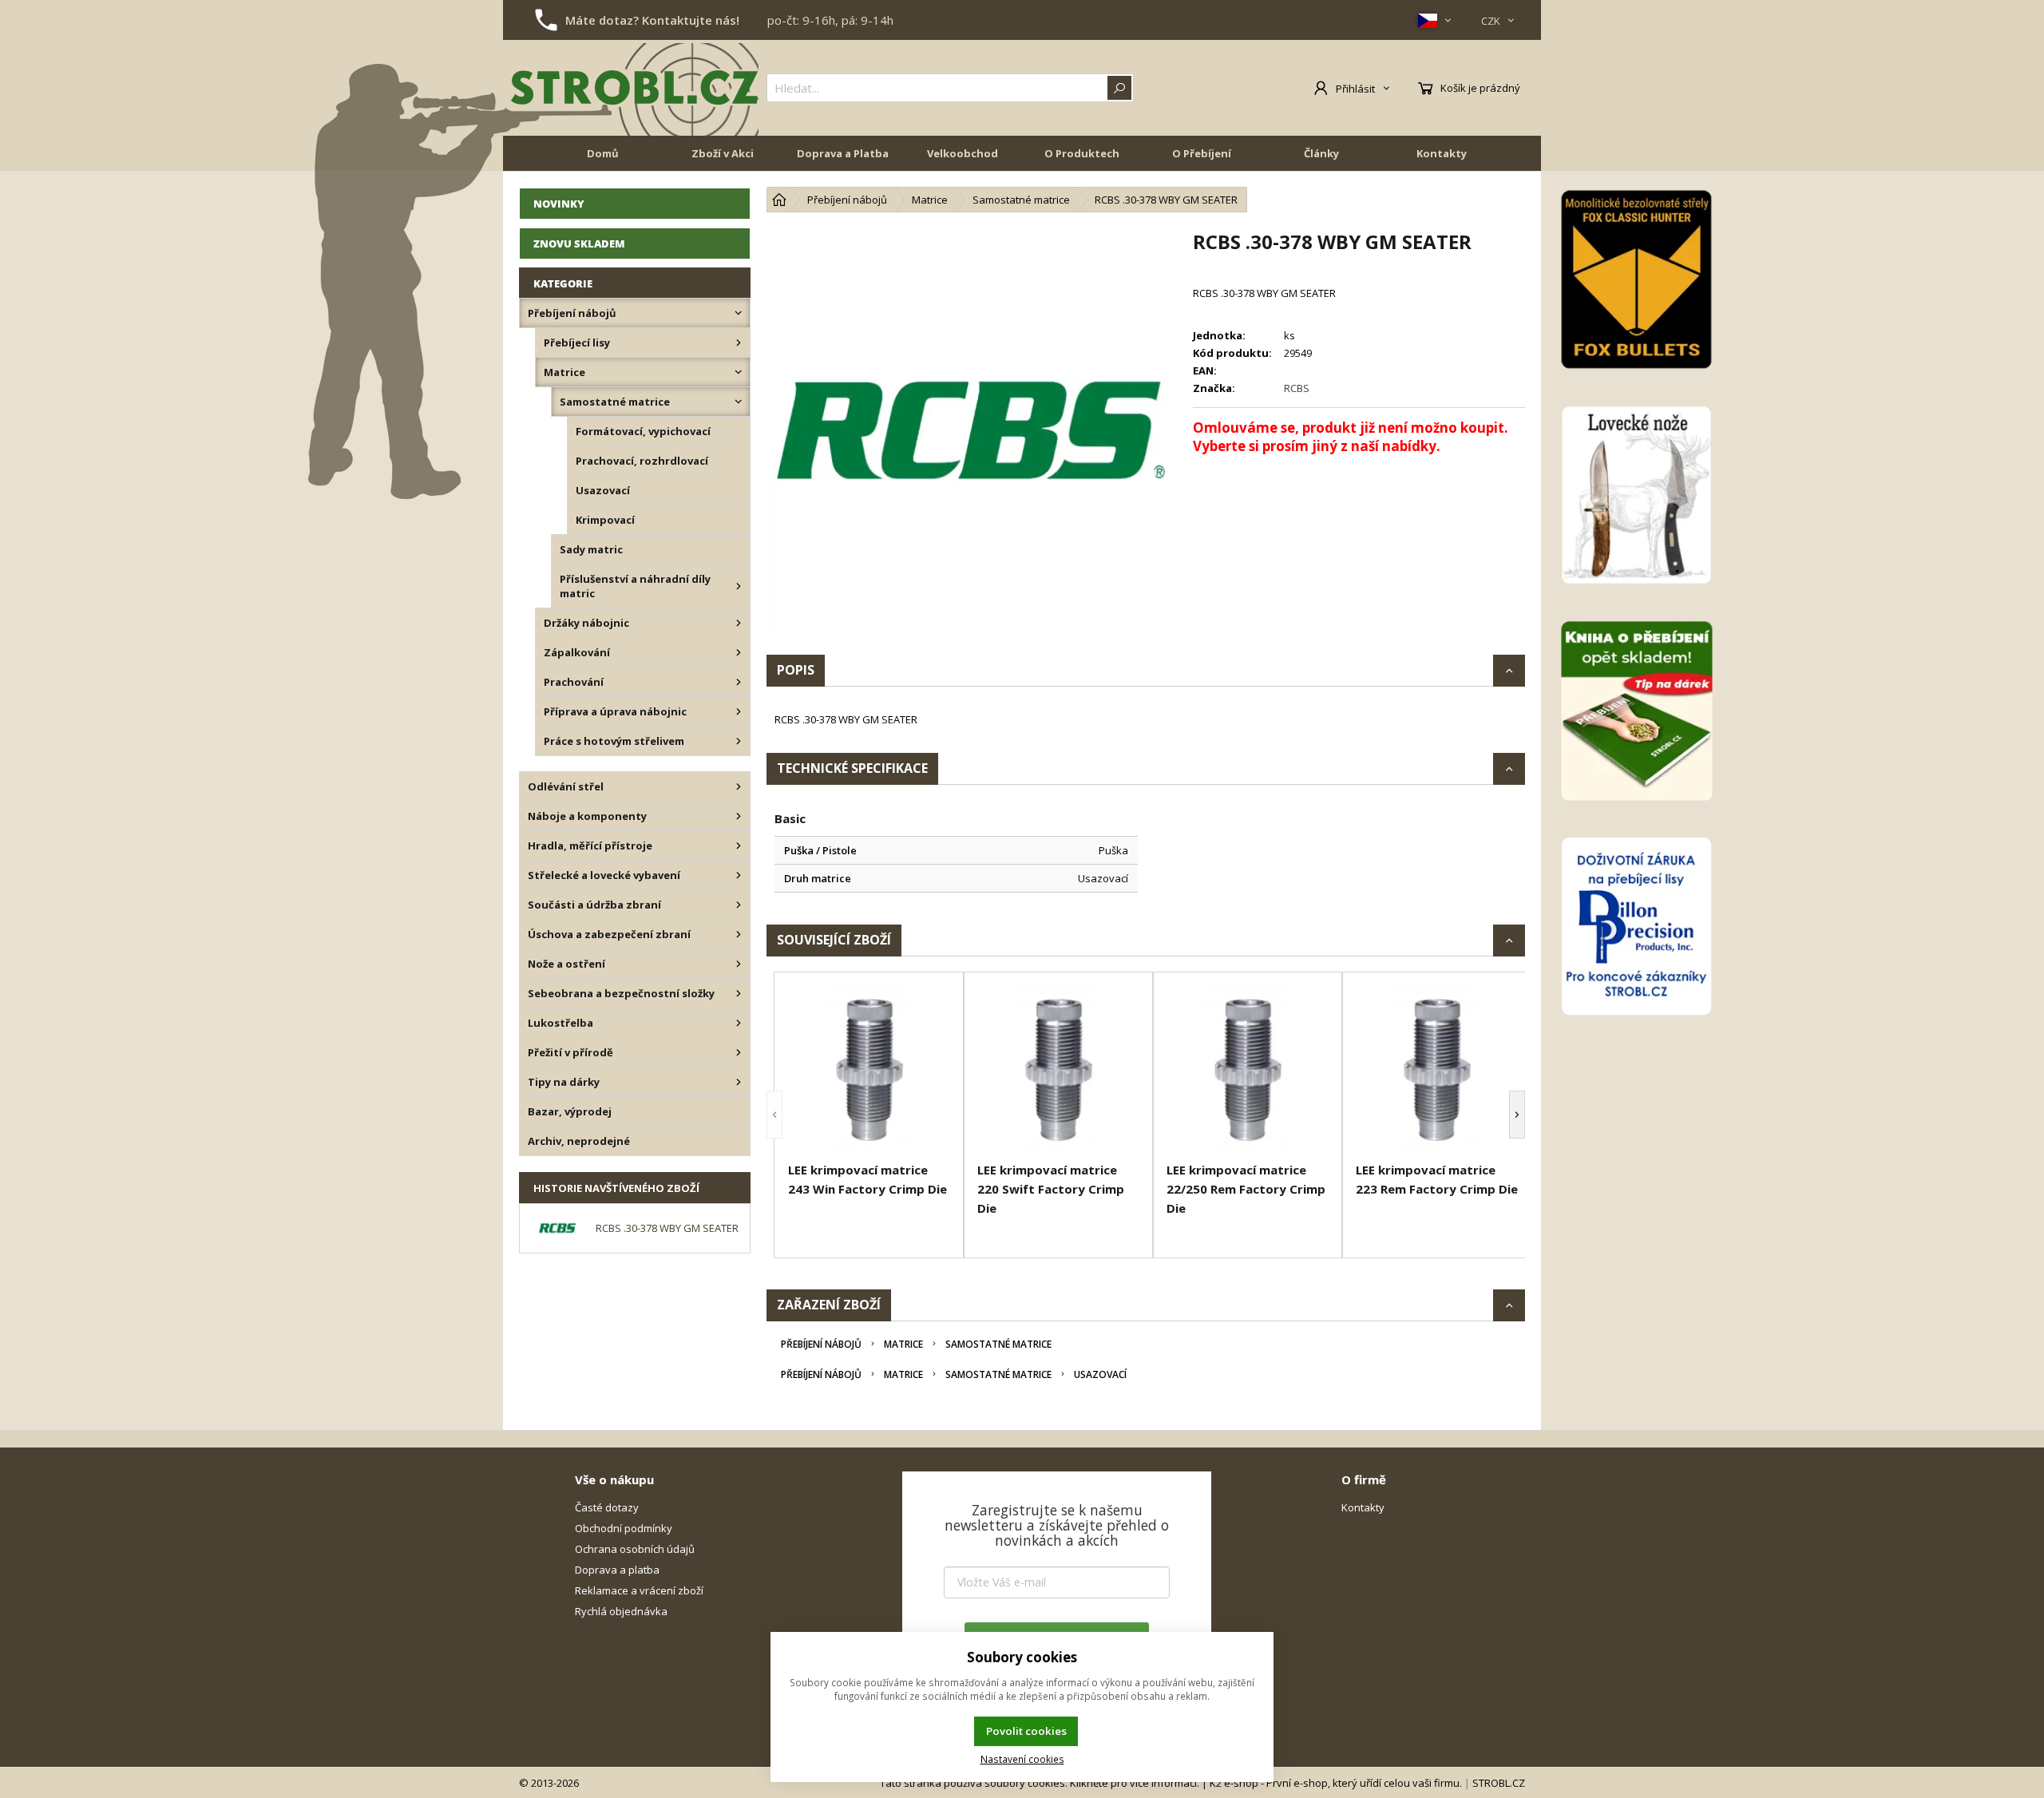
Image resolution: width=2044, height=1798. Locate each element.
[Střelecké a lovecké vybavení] (739, 875)
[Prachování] (739, 682)
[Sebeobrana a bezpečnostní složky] (739, 993)
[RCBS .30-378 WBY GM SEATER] (972, 434)
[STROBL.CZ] (635, 88)
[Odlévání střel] (739, 786)
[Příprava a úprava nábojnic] (739, 711)
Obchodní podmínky (624, 1528)
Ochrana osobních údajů (635, 1549)
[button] (774, 1115)
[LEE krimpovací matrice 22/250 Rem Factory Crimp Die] (1248, 1069)
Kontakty (1442, 153)
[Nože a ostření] (739, 964)
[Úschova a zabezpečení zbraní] (739, 934)
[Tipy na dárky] (739, 1082)
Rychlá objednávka (621, 1611)
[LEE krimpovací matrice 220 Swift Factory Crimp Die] (1058, 1069)
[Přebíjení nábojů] (739, 313)
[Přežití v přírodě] (739, 1052)
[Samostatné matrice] (739, 402)
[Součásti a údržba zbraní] (739, 905)
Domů (603, 153)
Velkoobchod (963, 153)
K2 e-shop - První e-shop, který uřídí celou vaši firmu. (1336, 1783)
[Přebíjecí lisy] (739, 343)
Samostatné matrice (998, 1344)
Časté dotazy (607, 1507)
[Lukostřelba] (739, 1023)
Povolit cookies (1026, 1731)
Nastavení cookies (1022, 1759)
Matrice (903, 1344)
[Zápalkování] (739, 652)
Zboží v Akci (723, 153)
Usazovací (1100, 1374)
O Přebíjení (1202, 153)
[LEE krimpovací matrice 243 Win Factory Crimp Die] (869, 1069)
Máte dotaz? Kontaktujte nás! (652, 20)
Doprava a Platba (843, 153)
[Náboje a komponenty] (739, 816)
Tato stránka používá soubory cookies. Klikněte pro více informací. (1040, 1783)
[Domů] (779, 200)
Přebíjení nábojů (821, 1344)
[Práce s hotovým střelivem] (739, 741)
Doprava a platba (617, 1570)
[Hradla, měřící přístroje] (739, 846)
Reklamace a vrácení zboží (639, 1590)
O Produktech (1082, 153)
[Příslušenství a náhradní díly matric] (739, 586)
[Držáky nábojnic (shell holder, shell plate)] (739, 623)
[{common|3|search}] (1119, 88)
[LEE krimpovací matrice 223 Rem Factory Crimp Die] (1437, 1069)
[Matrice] (739, 372)
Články (1321, 153)
